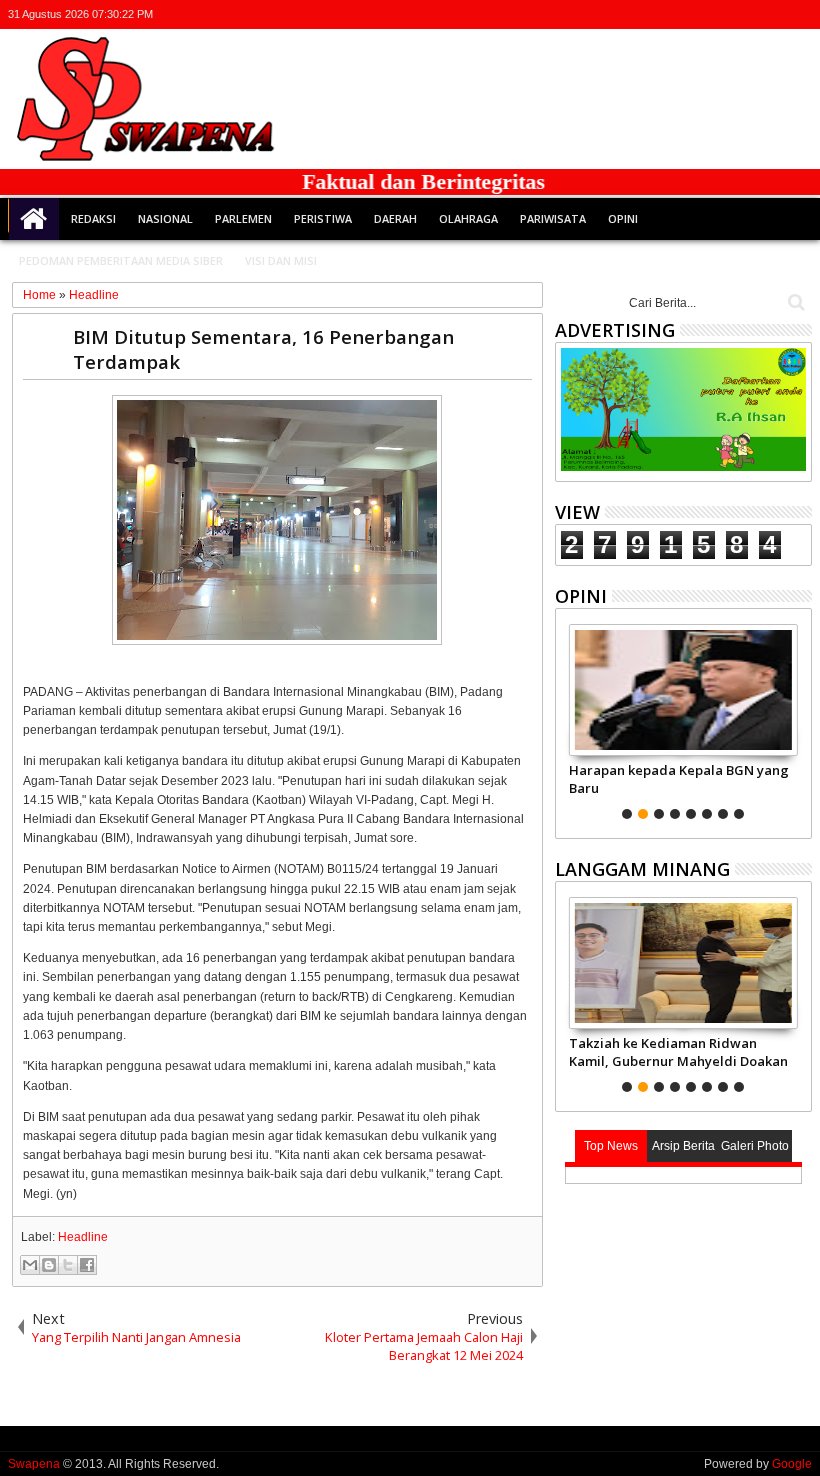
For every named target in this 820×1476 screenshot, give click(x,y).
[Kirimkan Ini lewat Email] (30, 1265)
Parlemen (243, 218)
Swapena (34, 1464)
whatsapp (799, 14)
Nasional (165, 218)
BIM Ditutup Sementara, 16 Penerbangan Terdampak (263, 349)
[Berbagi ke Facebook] (87, 1265)
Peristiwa (323, 218)
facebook (721, 14)
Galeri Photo (755, 1146)
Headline (83, 1237)
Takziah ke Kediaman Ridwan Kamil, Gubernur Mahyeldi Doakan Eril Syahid (678, 1052)
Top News (611, 1146)
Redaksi (93, 218)
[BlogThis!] (49, 1265)
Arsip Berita (683, 1146)
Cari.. (794, 302)
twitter (695, 14)
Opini (623, 218)
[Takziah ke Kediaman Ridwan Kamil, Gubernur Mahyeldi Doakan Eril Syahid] (683, 963)
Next (568, 719)
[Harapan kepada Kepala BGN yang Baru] (683, 690)
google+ (747, 14)
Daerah (395, 218)
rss (773, 14)
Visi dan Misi (281, 260)
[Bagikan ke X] (68, 1265)
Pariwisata (553, 218)
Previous (798, 719)
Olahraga (468, 218)
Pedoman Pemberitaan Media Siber (121, 260)
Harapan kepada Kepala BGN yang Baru (679, 779)
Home (34, 219)
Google (792, 1464)
